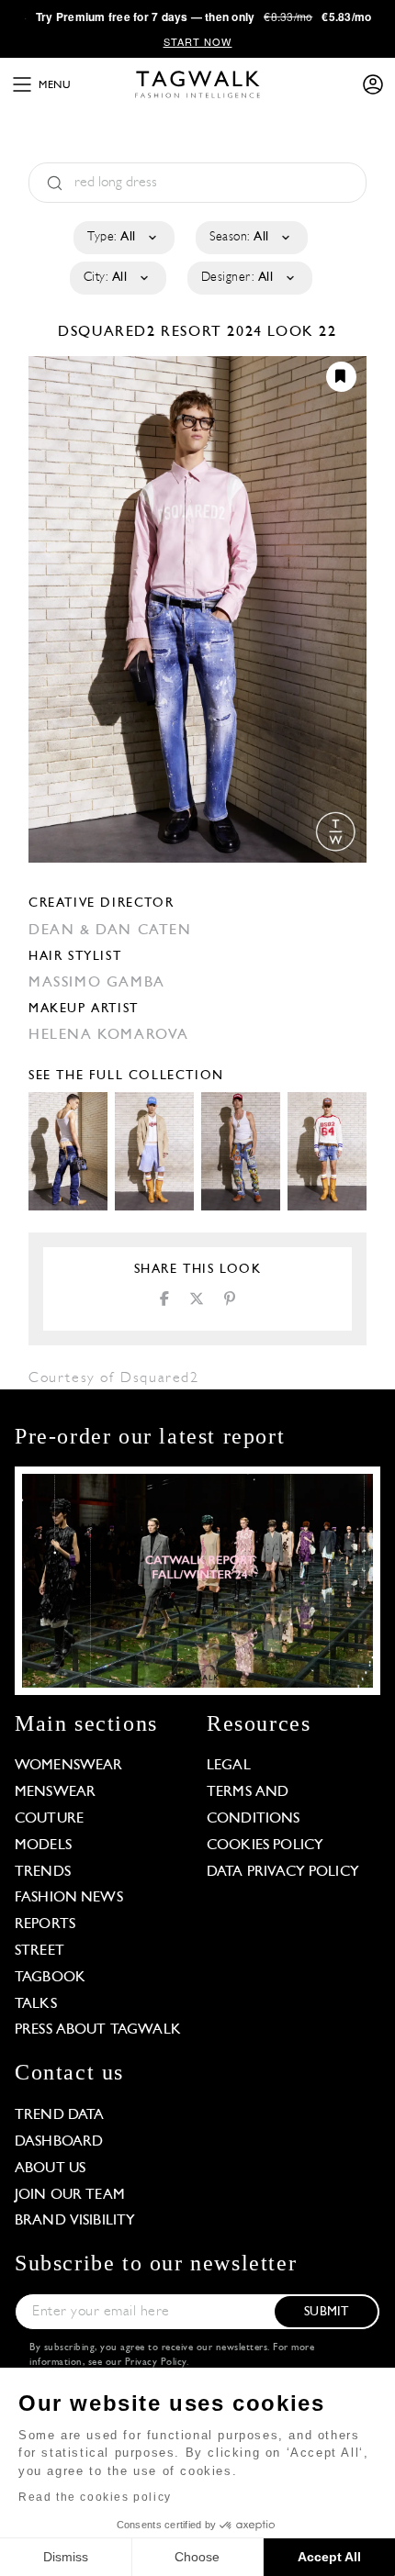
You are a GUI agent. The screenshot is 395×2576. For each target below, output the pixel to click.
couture (49, 1819)
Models (43, 1846)
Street (39, 1951)
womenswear (69, 1766)
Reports (45, 1924)
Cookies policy (265, 1846)
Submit (326, 2312)
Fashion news (69, 1898)
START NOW (198, 41)
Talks (36, 2004)
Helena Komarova (109, 1035)
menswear (55, 1792)
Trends (43, 1872)
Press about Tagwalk (98, 2030)
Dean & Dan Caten (110, 931)
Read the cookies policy (95, 2497)
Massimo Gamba (97, 983)
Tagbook (50, 1978)
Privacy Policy (156, 2363)
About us (50, 2169)
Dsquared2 (109, 332)
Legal (229, 1766)
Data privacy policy (283, 1872)
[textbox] (123, 238)
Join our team (70, 2195)
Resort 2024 (212, 332)
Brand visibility (75, 2221)
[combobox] (123, 238)
